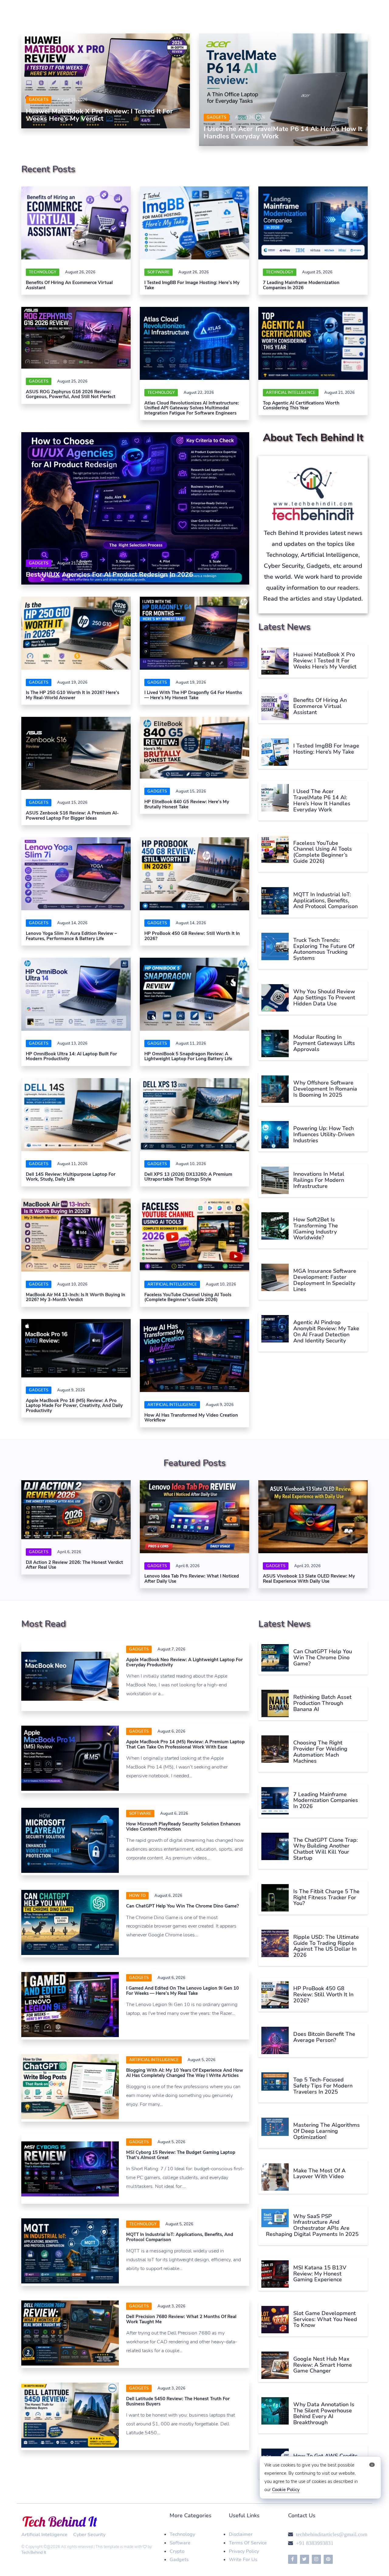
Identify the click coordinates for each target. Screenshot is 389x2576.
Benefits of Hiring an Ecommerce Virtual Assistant (69, 285)
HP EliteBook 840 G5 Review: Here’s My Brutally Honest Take (187, 804)
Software (180, 2543)
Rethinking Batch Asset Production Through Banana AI (322, 1703)
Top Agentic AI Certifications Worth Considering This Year (301, 406)
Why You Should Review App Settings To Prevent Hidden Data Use (324, 998)
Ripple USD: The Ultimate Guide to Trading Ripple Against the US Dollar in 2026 (326, 1946)
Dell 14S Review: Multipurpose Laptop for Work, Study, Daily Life (71, 1177)
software (158, 272)
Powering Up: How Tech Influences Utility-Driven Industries (324, 1134)
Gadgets (39, 100)
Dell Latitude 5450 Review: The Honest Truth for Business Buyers (178, 2401)
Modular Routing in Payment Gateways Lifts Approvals (324, 1043)
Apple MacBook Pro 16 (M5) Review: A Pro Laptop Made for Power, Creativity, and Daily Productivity (74, 1406)
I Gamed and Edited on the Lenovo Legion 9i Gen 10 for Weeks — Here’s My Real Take (182, 1991)
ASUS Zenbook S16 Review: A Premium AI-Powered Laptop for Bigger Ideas (72, 816)
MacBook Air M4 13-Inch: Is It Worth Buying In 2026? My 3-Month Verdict (76, 1297)
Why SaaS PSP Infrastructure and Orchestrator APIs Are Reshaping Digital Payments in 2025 (312, 2225)
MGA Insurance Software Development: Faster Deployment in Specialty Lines (325, 1280)
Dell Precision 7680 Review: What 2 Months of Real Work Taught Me (181, 2319)
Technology (43, 272)
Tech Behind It (34, 2553)
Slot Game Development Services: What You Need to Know (325, 2319)
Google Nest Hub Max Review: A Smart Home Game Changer (323, 2365)
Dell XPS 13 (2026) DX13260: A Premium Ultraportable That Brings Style (188, 1177)
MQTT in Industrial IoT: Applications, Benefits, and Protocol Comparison (325, 901)
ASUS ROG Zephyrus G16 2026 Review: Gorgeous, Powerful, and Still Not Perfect (71, 394)
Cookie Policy (286, 2490)
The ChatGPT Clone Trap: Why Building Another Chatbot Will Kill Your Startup (325, 1849)
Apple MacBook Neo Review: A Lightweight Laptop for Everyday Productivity (184, 1662)
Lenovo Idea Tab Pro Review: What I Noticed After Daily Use (192, 1579)
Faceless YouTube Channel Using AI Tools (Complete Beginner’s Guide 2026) (188, 1297)
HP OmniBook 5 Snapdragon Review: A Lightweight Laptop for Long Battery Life (188, 1056)
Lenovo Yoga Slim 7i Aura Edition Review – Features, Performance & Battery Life (71, 936)
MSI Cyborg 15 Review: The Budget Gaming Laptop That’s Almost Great (181, 2155)
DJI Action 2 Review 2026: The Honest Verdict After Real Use (74, 1565)
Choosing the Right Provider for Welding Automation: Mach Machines (320, 1752)
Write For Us (243, 2560)
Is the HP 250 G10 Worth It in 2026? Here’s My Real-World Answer (72, 695)
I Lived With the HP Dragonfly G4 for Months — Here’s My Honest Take (193, 695)
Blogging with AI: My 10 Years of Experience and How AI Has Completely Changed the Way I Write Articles (185, 2073)
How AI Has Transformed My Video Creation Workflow (191, 1418)
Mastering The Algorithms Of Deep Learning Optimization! (327, 2131)
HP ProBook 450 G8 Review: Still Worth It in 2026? (192, 936)
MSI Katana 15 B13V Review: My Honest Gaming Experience (320, 2274)
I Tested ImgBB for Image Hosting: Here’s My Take (192, 285)
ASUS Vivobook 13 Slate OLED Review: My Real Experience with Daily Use (309, 1579)
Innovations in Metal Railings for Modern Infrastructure (319, 1180)
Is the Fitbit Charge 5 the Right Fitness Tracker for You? (326, 1897)
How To (137, 1896)
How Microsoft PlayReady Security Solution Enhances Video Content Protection (183, 1826)
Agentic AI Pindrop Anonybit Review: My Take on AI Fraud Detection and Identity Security (326, 1331)
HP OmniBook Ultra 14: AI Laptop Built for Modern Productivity (71, 1056)
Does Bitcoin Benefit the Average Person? (324, 2037)
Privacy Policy (244, 2551)
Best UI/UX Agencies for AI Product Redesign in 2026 (109, 575)
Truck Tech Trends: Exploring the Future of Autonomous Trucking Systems (324, 949)
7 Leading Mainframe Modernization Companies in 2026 (301, 285)
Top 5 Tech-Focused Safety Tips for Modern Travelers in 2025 (323, 2086)
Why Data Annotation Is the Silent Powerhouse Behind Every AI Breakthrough (324, 2413)
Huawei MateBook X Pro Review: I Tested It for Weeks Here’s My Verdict (99, 115)
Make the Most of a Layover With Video (319, 2174)
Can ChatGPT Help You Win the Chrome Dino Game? (182, 1906)
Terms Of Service (248, 2543)
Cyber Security (89, 2535)
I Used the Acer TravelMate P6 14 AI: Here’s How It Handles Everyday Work (283, 133)
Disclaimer (241, 2534)
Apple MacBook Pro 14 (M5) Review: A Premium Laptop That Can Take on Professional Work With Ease (185, 1744)
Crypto (177, 2551)
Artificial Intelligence (291, 393)
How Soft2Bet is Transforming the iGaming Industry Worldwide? (316, 1229)
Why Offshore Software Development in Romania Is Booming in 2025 (325, 1089)
